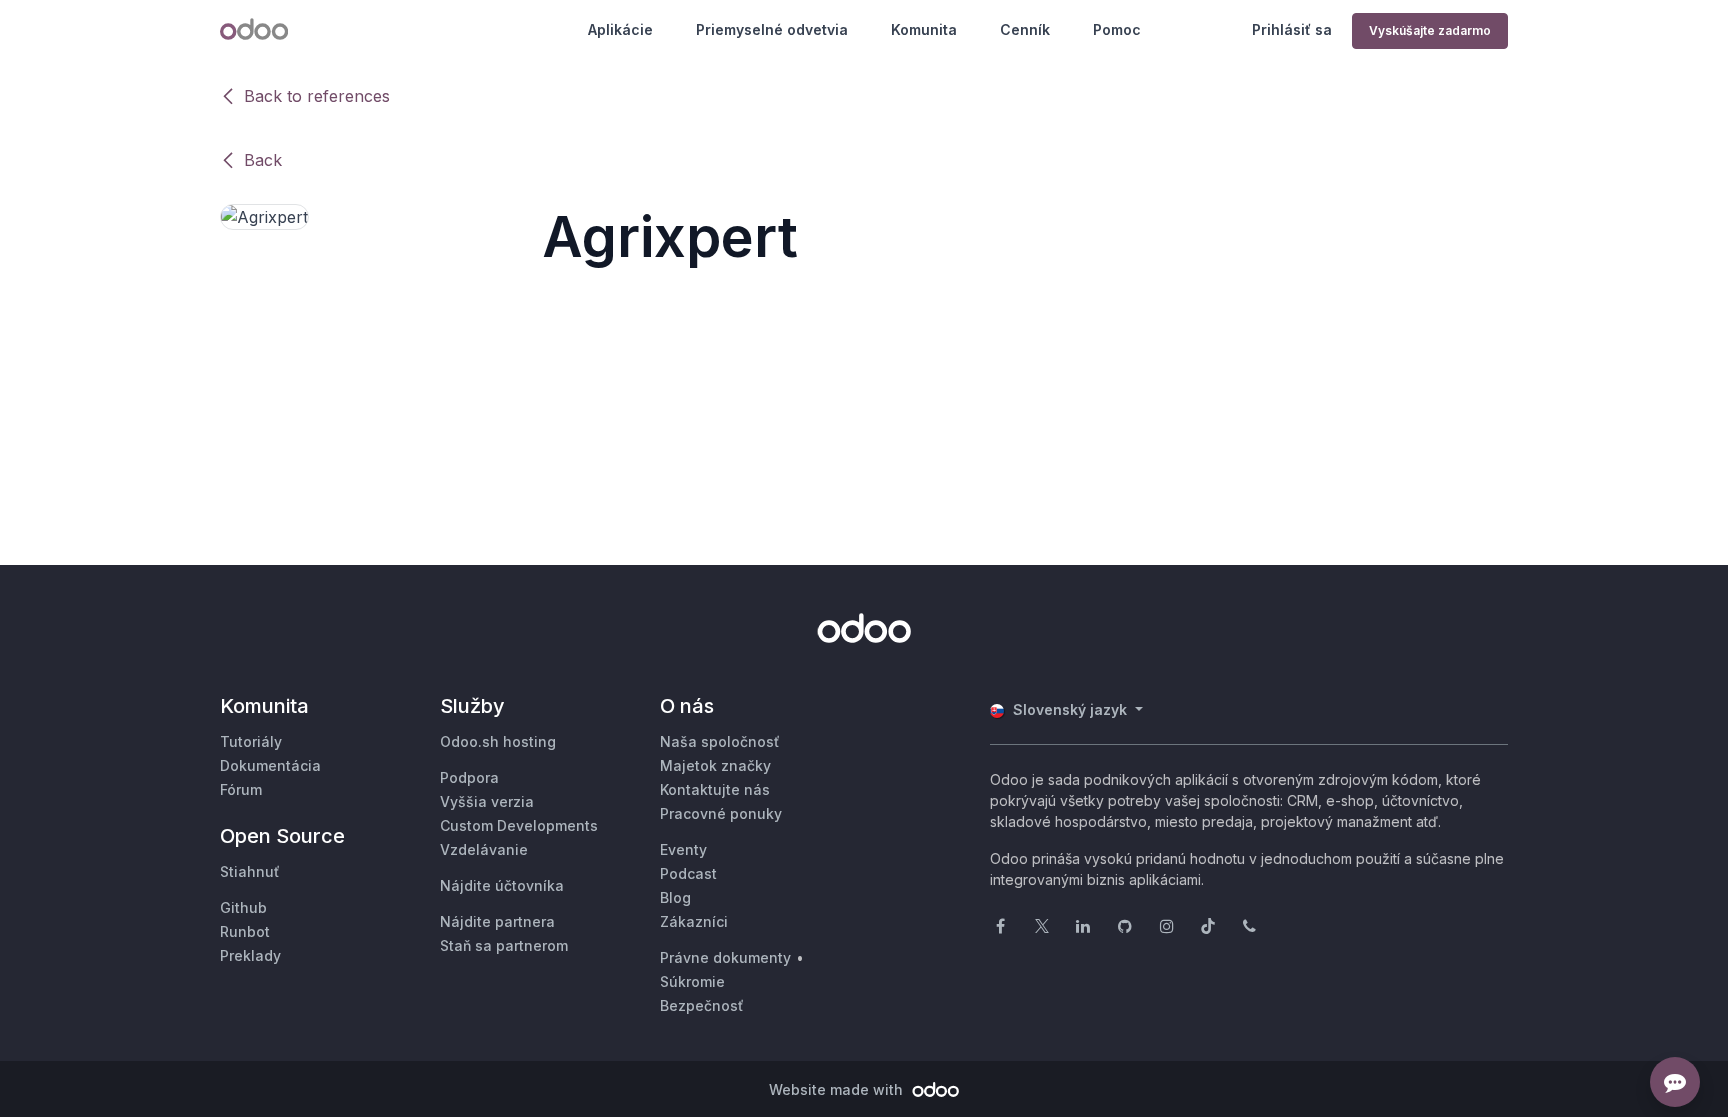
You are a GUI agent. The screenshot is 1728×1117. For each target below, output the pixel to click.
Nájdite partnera (497, 921)
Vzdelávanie (484, 849)
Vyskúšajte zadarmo (1430, 30)
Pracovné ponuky (721, 813)
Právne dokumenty (725, 957)
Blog (675, 897)
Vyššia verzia (487, 801)
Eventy (683, 849)
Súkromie (692, 981)
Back (263, 160)
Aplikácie (620, 29)
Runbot (245, 931)
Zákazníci (694, 921)
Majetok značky (715, 765)
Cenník (1025, 29)
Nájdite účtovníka (502, 885)
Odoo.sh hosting (498, 741)
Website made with (838, 1089)
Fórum (241, 789)
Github (243, 907)
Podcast (688, 873)
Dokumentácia (270, 765)
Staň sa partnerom (504, 945)
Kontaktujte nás (715, 789)
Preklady (250, 955)
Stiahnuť (250, 871)
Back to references (317, 96)
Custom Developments (519, 825)
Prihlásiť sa (1292, 29)
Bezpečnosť (702, 1005)
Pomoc (1117, 29)
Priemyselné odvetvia (772, 29)
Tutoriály (251, 741)
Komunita (924, 29)
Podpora (469, 777)
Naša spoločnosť (720, 741)
